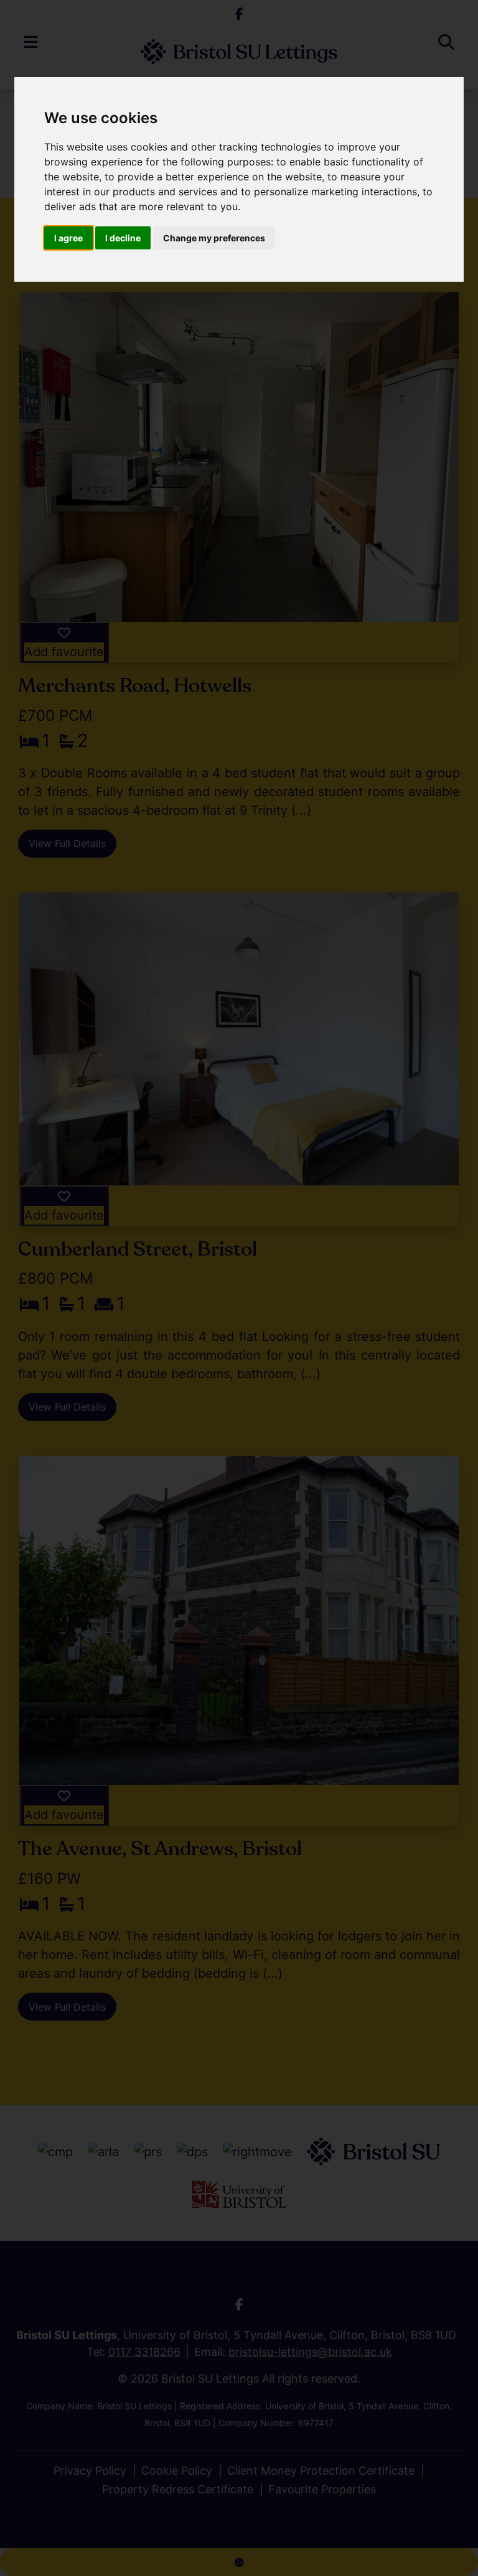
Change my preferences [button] (214, 238)
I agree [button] (68, 238)
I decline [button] (123, 238)
